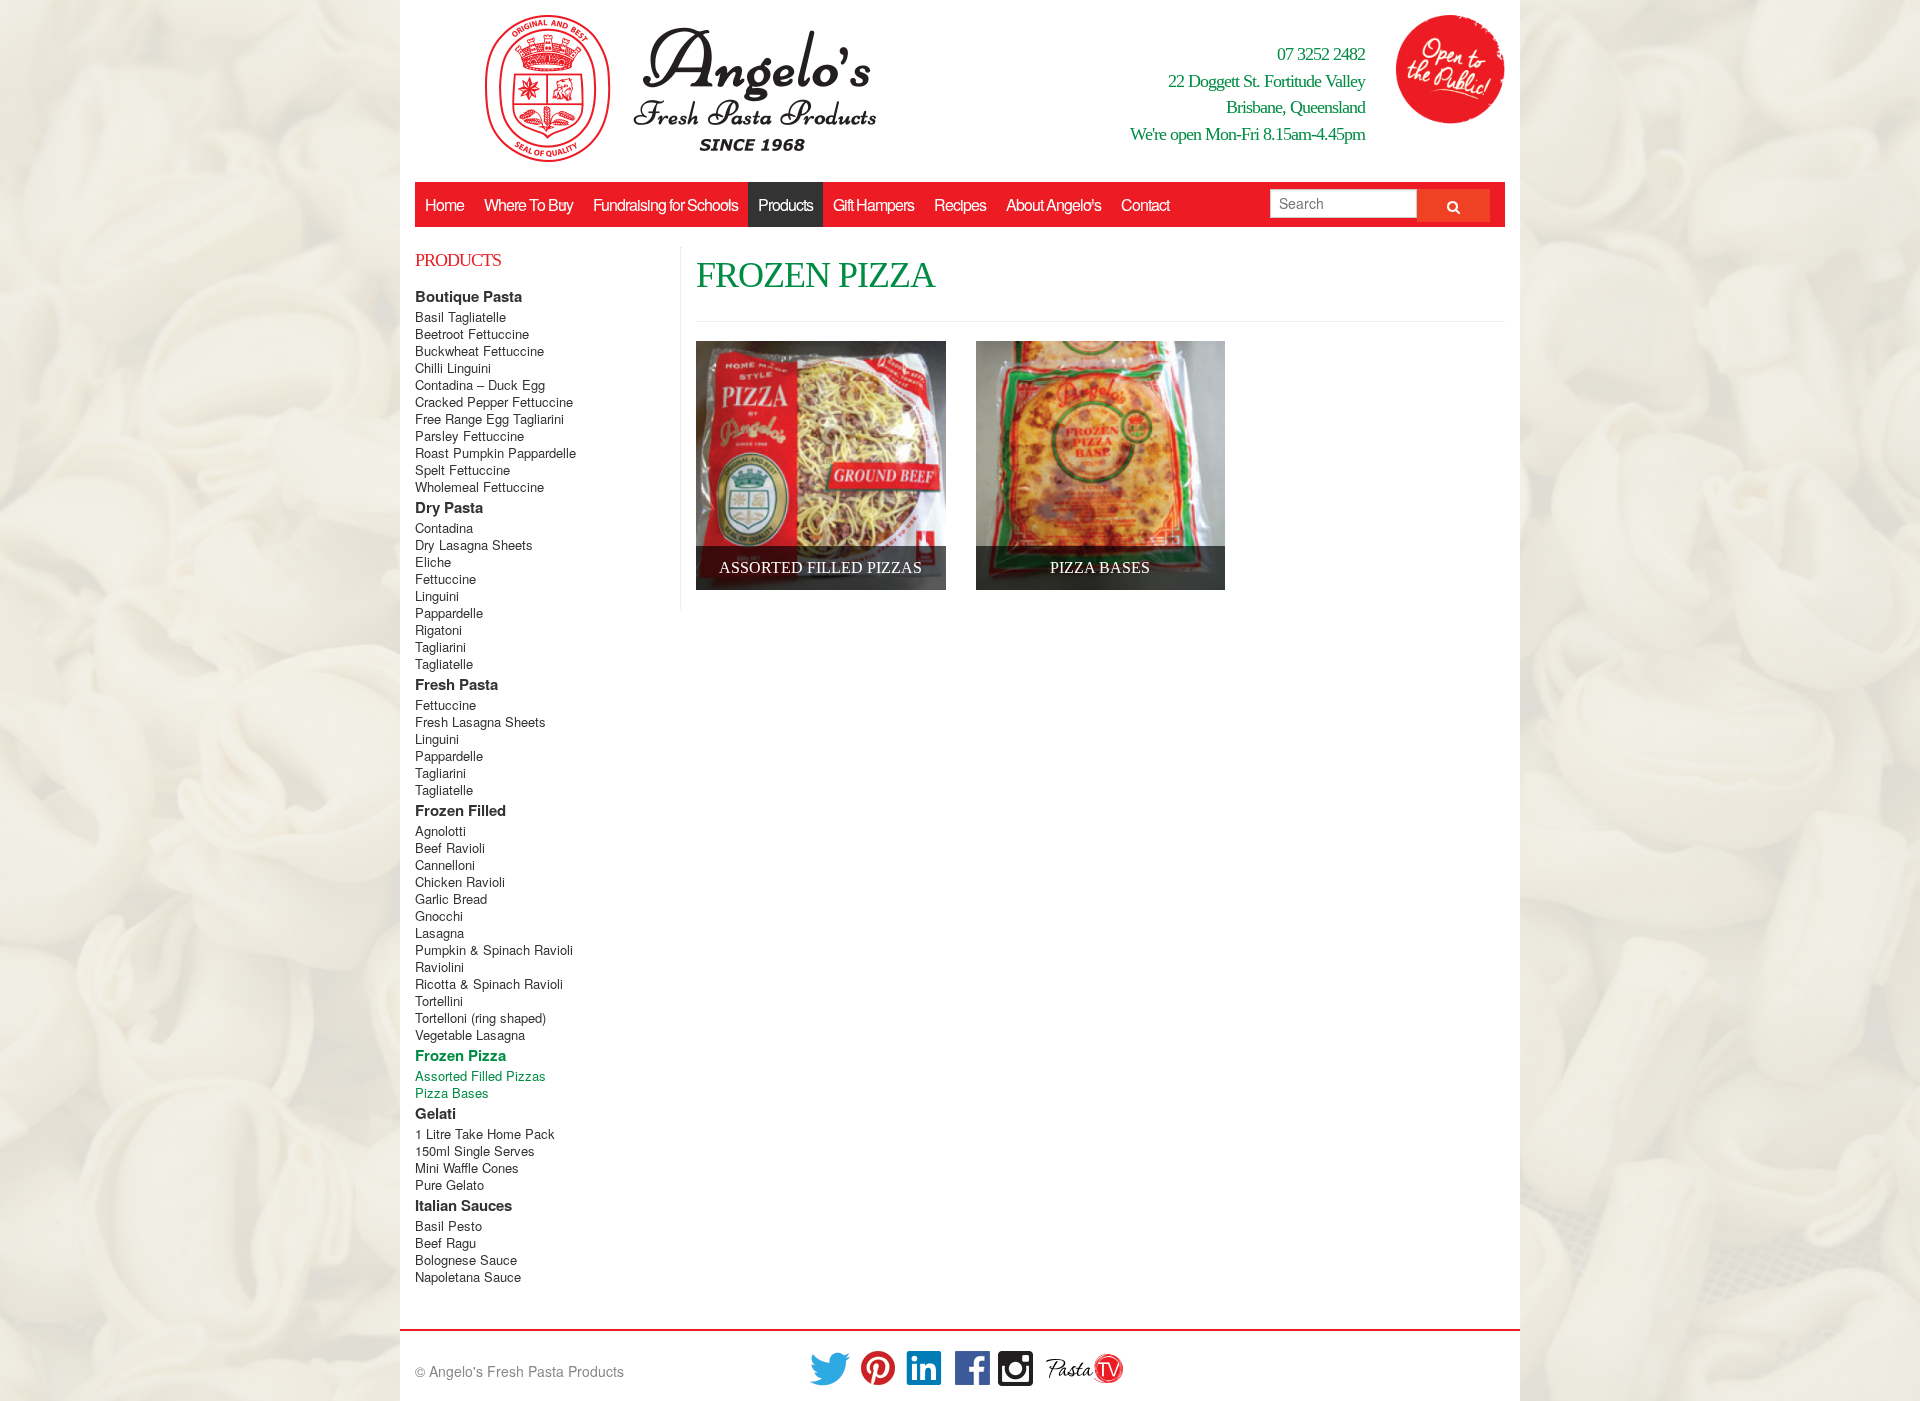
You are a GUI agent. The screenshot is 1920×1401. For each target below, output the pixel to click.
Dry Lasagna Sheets (474, 544)
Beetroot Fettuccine (472, 333)
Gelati (435, 1113)
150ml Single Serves (475, 1150)
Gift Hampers (873, 204)
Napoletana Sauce (468, 1276)
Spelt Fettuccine (462, 469)
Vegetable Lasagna (470, 1034)
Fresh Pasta (456, 684)
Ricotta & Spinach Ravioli (489, 983)
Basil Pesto (448, 1225)
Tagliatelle (444, 663)
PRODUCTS (458, 260)
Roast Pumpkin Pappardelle (495, 452)
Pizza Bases (452, 1092)
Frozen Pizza (460, 1055)
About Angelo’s (1053, 204)
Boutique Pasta (468, 296)
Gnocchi (439, 915)
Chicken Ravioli (460, 881)
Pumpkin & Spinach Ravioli (494, 949)
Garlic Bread (451, 898)
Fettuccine (445, 578)
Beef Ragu (445, 1242)
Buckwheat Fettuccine (479, 350)
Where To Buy (528, 204)
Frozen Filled (460, 810)
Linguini (437, 595)
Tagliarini (440, 646)
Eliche (433, 561)
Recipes (960, 204)
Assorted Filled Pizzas (480, 1075)
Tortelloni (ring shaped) (480, 1017)
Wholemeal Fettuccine (479, 486)
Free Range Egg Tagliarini (489, 418)
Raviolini (439, 966)
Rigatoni (438, 629)
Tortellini (439, 1000)
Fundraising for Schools (665, 204)
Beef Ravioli (450, 847)
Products (785, 204)
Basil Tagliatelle (460, 316)
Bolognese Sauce (466, 1259)
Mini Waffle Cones (467, 1167)
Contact (1145, 204)
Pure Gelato (449, 1184)
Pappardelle (449, 612)
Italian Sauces (463, 1205)
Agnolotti (440, 830)
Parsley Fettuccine (469, 435)
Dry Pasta (449, 507)
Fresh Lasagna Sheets (480, 721)
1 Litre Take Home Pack (485, 1133)
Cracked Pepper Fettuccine (494, 401)
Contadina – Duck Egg (480, 384)
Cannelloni (445, 864)
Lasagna (439, 932)
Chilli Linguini (453, 367)
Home (444, 204)
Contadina (444, 527)
